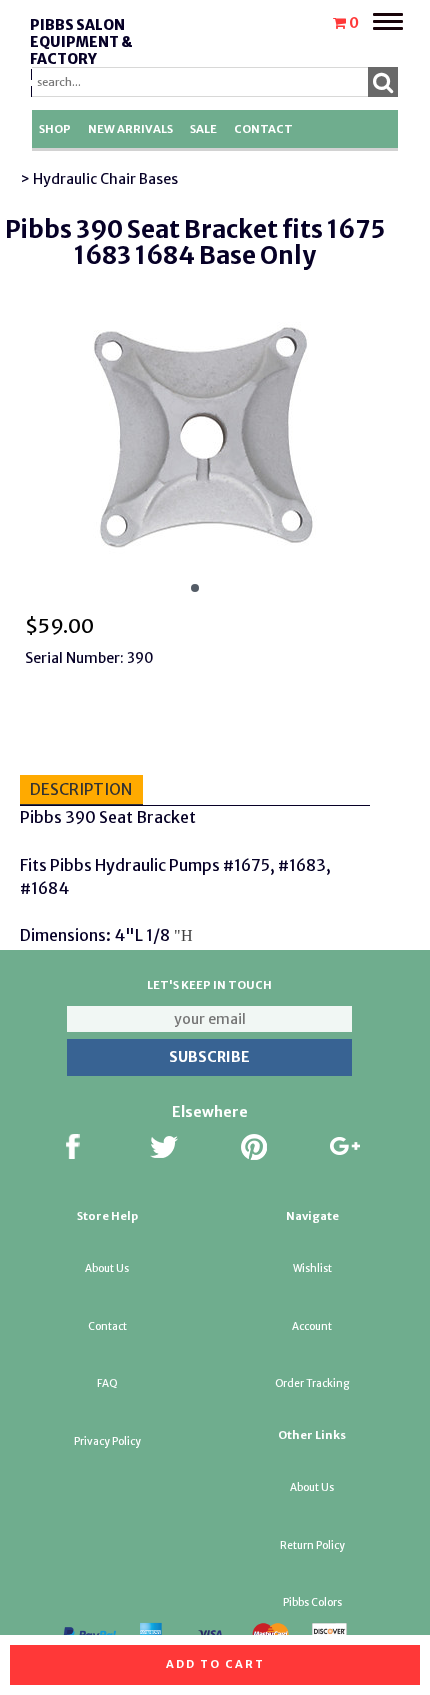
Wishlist (312, 1268)
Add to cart (215, 1664)
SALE (203, 129)
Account (312, 1326)
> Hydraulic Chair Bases (99, 179)
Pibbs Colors (312, 1602)
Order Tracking (312, 1383)
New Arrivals (130, 129)
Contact (263, 129)
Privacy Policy (107, 1441)
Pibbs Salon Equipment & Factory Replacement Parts (84, 58)
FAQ (107, 1383)
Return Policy (312, 1545)
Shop (55, 129)
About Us (107, 1268)
